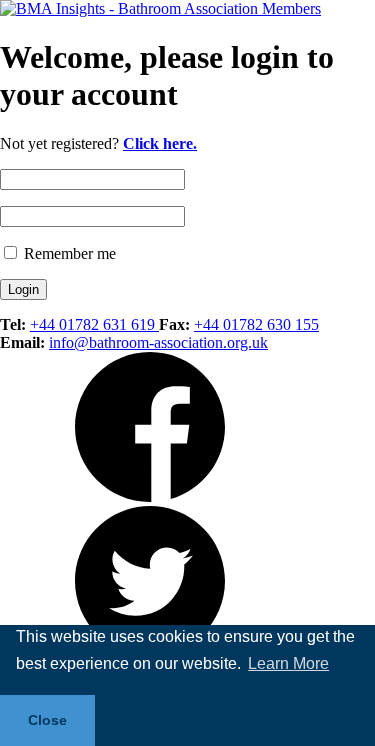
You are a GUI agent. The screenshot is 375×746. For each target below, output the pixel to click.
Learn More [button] (288, 663)
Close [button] (47, 720)
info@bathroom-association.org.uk (158, 342)
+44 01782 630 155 (256, 324)
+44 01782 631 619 (94, 324)
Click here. (160, 143)
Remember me (68, 253)
